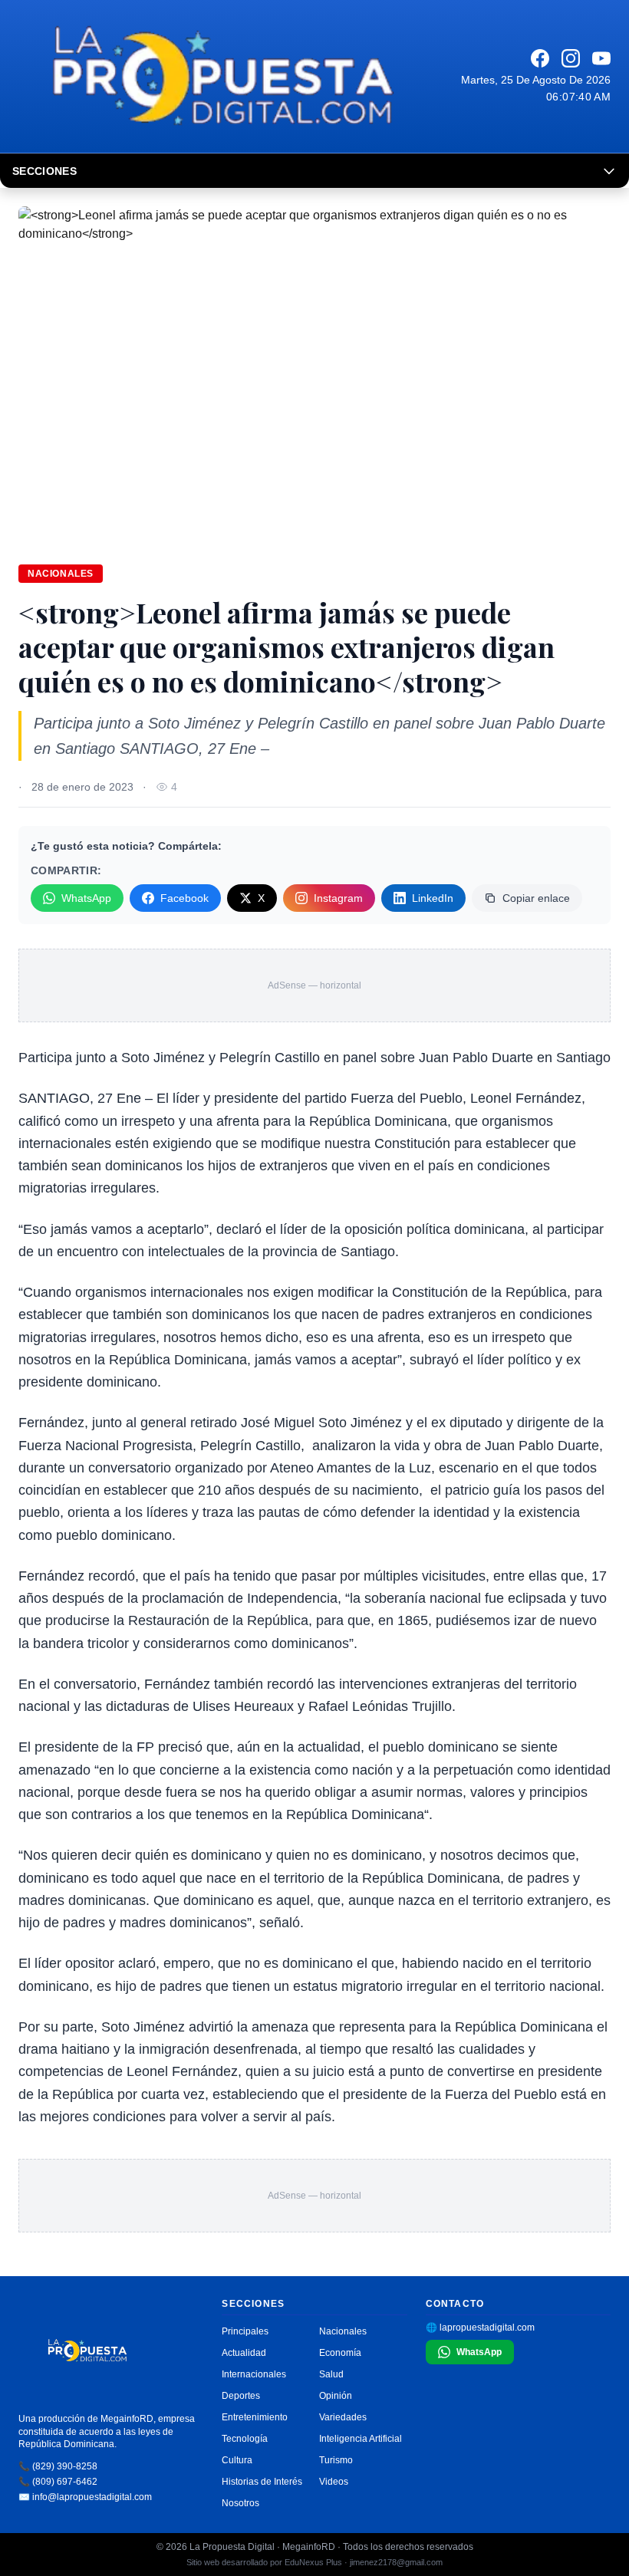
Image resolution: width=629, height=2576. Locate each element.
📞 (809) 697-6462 (58, 2482)
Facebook (184, 898)
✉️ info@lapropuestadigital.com (85, 2497)
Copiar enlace (536, 898)
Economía (340, 2353)
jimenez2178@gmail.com (396, 2562)
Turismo (336, 2460)
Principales (245, 2331)
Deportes (241, 2396)
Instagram (338, 898)
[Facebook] (540, 58)
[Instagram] (571, 58)
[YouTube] (601, 58)
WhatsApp (86, 898)
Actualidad (244, 2353)
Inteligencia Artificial (361, 2439)
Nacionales (61, 574)
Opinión (336, 2396)
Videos (334, 2482)
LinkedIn (433, 898)
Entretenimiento (255, 2417)
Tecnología (245, 2439)
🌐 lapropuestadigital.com (480, 2328)
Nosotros (240, 2503)
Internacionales (254, 2374)
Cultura (237, 2460)
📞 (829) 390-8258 (58, 2466)
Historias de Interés (262, 2482)
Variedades (343, 2417)
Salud (331, 2374)
